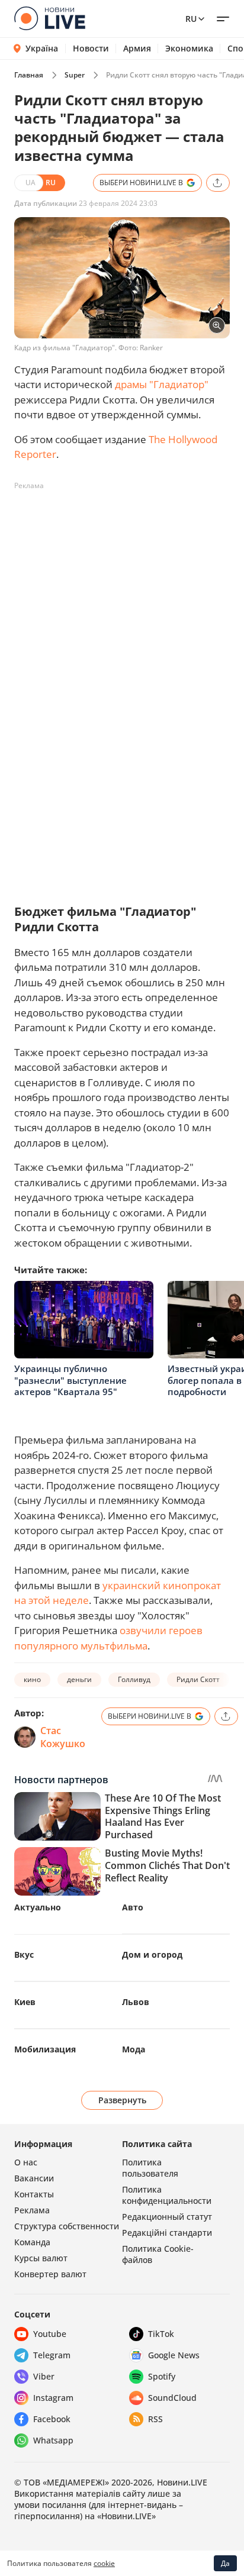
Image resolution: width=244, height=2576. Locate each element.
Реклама (32, 2210)
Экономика (189, 49)
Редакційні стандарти (167, 2233)
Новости (91, 49)
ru (191, 19)
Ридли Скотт (198, 1679)
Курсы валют (41, 2258)
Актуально (38, 1907)
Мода (134, 2049)
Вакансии (34, 2178)
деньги (79, 1679)
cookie (104, 2563)
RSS (155, 2419)
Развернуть (122, 2100)
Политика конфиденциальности (167, 2195)
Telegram (52, 2355)
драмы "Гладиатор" (162, 384)
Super (75, 75)
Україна (42, 48)
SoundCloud (172, 2398)
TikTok (161, 2334)
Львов (136, 2002)
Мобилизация (45, 2049)
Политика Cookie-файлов (158, 2254)
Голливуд (134, 1679)
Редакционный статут (167, 2217)
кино (32, 1679)
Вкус (24, 1954)
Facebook (52, 2419)
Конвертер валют (50, 2274)
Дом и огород (152, 1954)
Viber (44, 2376)
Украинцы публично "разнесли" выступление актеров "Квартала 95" (70, 1380)
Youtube (50, 2334)
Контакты (34, 2194)
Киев (25, 2002)
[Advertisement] (122, 617)
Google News (174, 2355)
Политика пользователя (150, 2168)
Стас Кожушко (63, 1737)
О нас (26, 2162)
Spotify (162, 2376)
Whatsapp (53, 2440)
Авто (133, 1907)
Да (225, 2563)
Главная (29, 75)
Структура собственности (67, 2226)
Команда (32, 2242)
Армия (137, 49)
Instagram (53, 2398)
